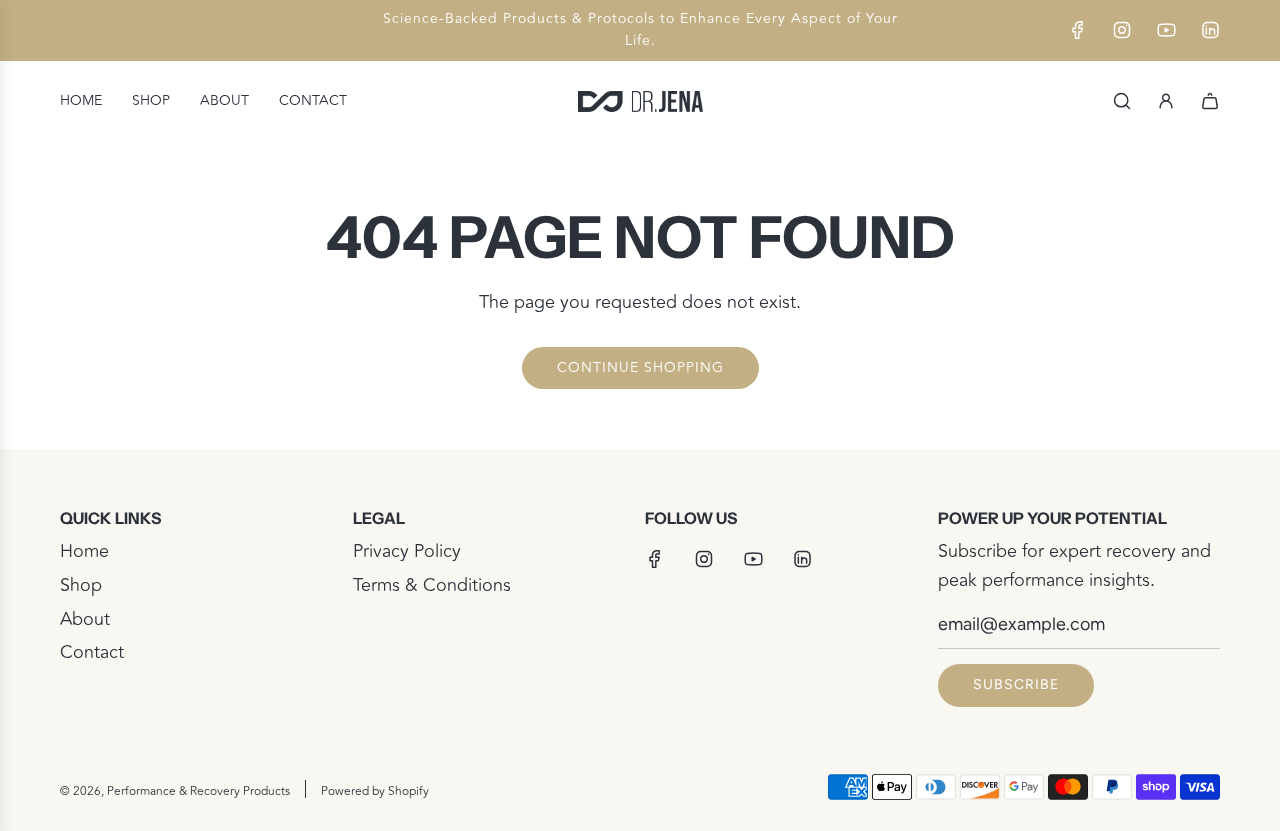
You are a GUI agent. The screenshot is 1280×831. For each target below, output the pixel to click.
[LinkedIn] (1210, 30)
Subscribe (1016, 684)
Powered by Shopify (375, 791)
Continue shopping (640, 367)
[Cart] (1210, 101)
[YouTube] (1166, 30)
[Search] (1122, 101)
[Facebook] (1078, 30)
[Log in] (1166, 101)
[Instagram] (1122, 30)
